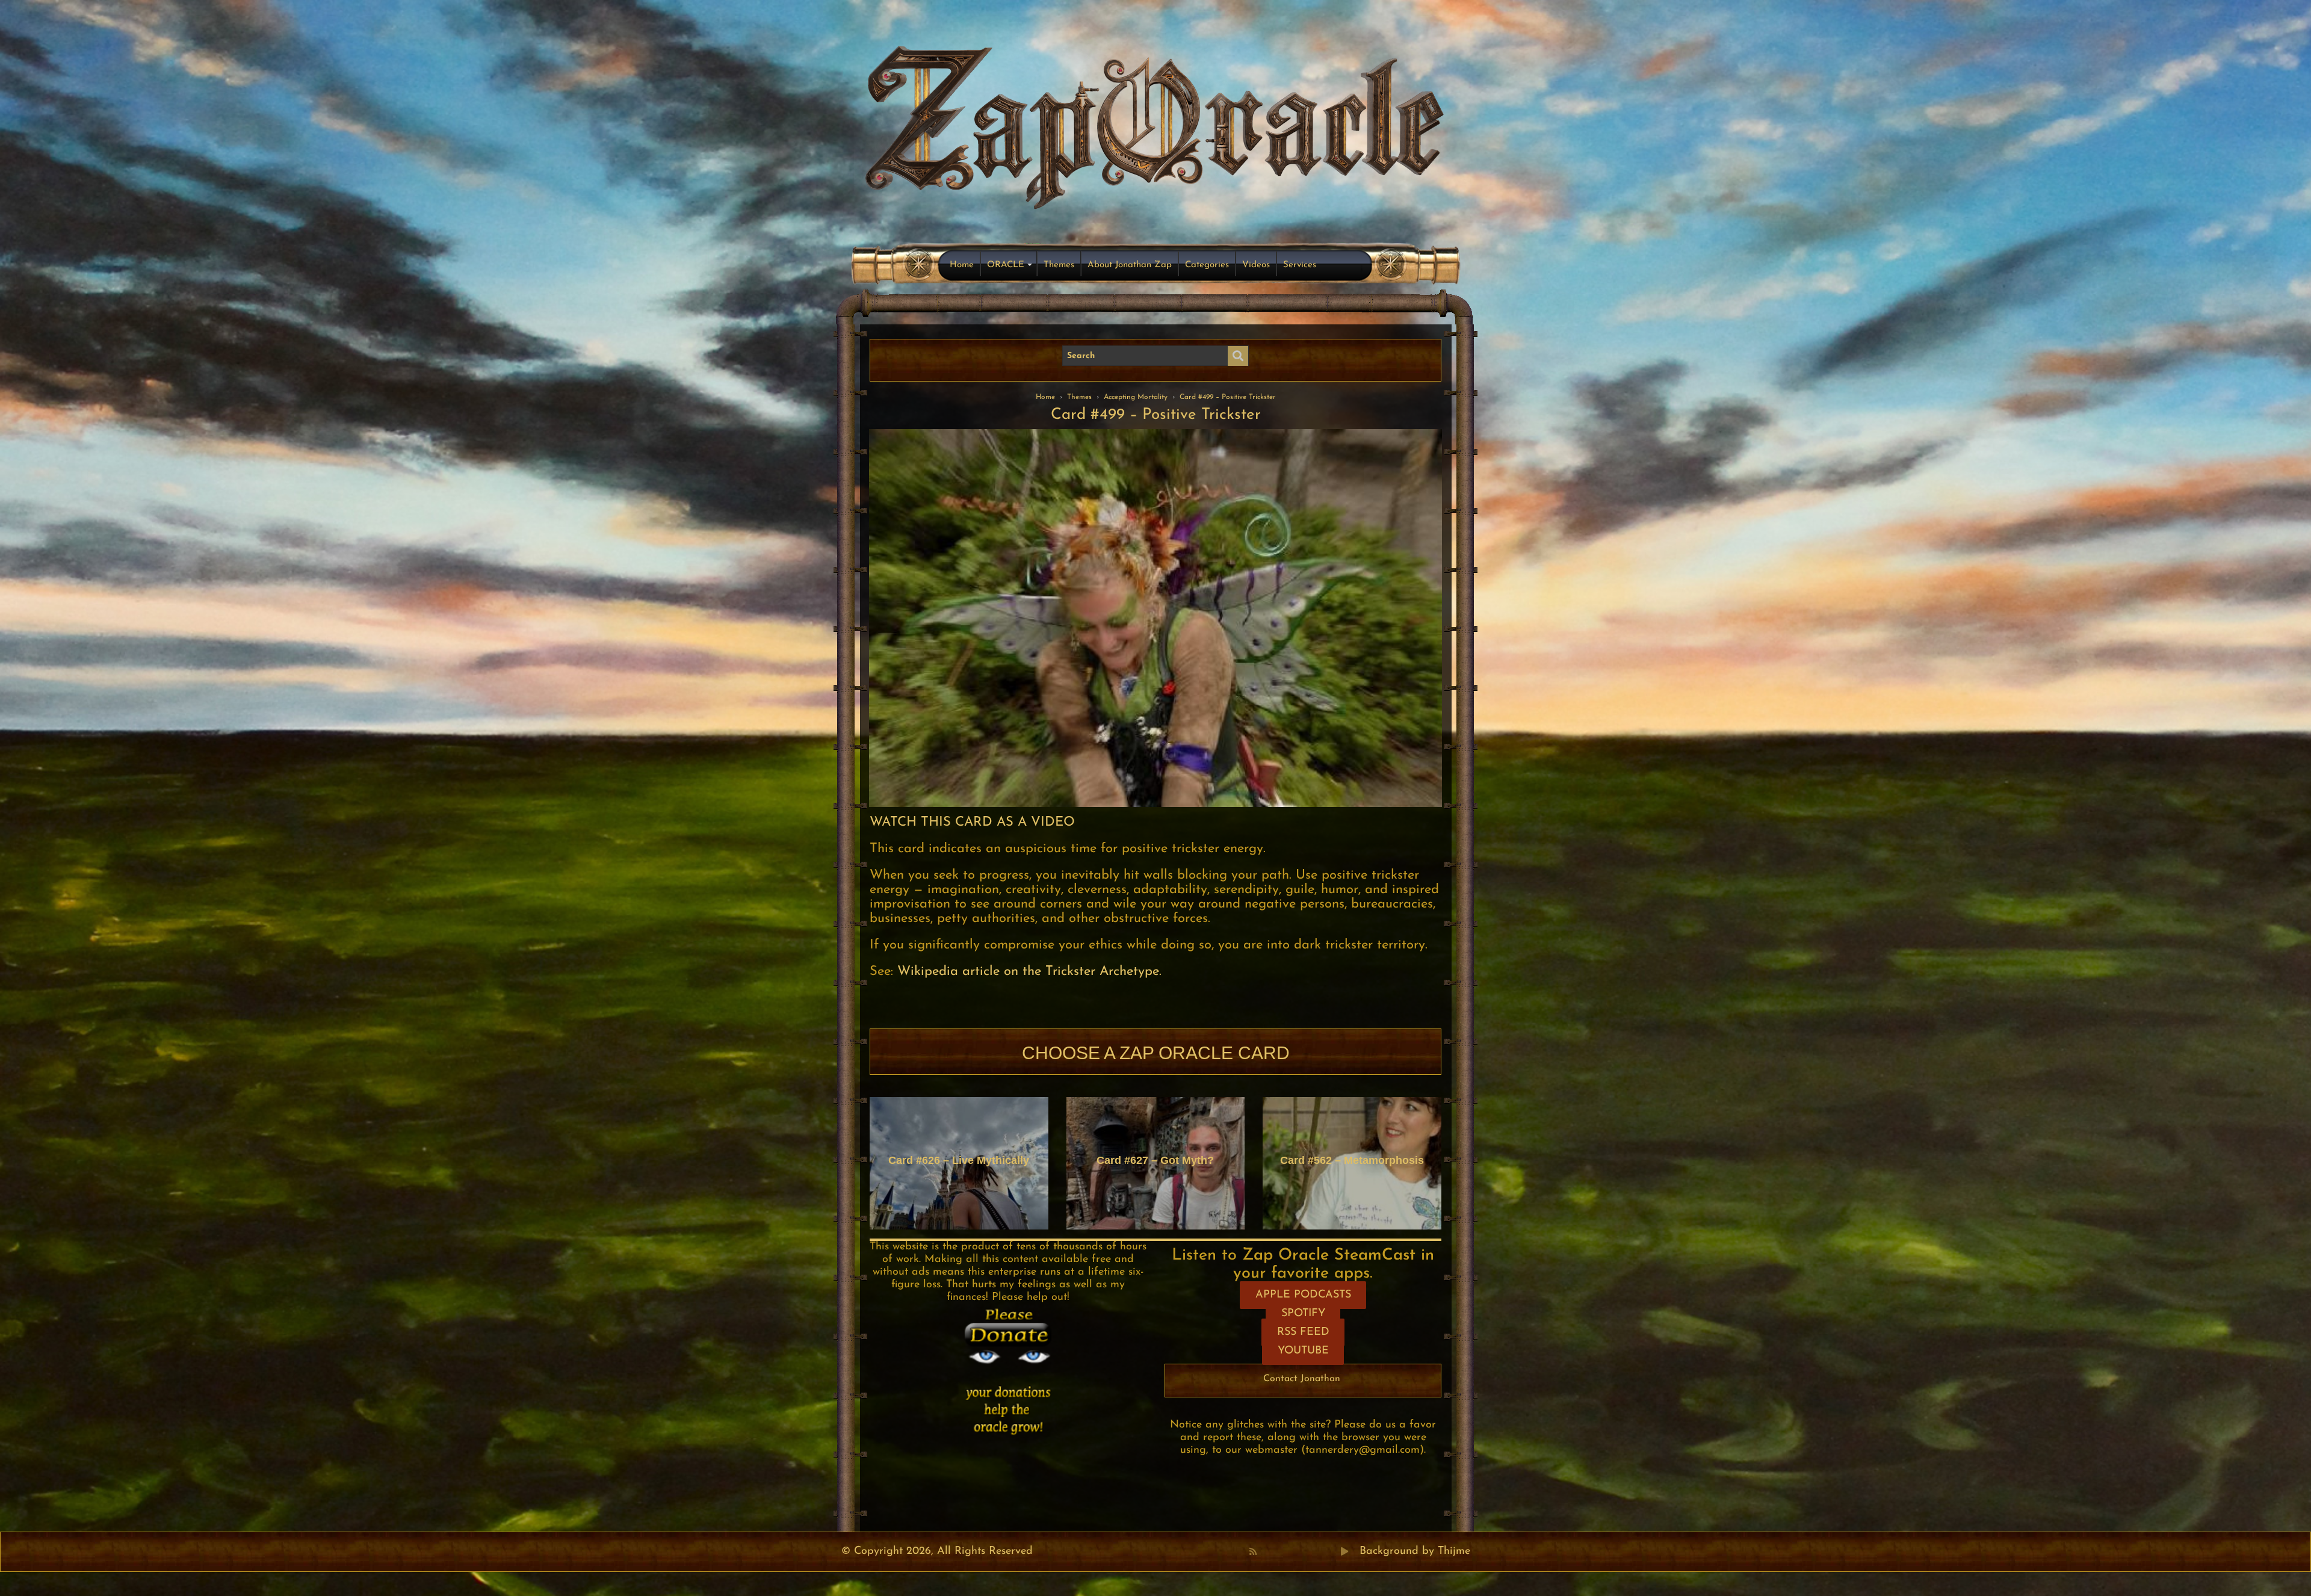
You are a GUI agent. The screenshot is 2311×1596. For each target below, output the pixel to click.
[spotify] (1332, 1551)
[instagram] (1319, 1551)
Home (962, 265)
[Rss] (1253, 1551)
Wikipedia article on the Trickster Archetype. (1029, 972)
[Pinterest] (1279, 1551)
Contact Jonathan (1302, 1379)
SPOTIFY (1303, 1314)
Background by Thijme (1415, 1551)
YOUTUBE (1303, 1351)
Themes (1059, 265)
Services (1300, 265)
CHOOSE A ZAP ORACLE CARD (1156, 1053)
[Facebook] (1266, 1551)
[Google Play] (1344, 1551)
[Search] (1238, 356)
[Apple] (1305, 1551)
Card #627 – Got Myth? (1155, 1160)
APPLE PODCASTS (1303, 1295)
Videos (1256, 265)
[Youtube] (1292, 1551)
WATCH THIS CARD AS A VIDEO (972, 822)
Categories (1207, 265)
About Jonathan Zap (1130, 265)
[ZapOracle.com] (1156, 124)
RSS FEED (1303, 1332)
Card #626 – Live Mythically (959, 1160)
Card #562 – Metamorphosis (1352, 1160)
